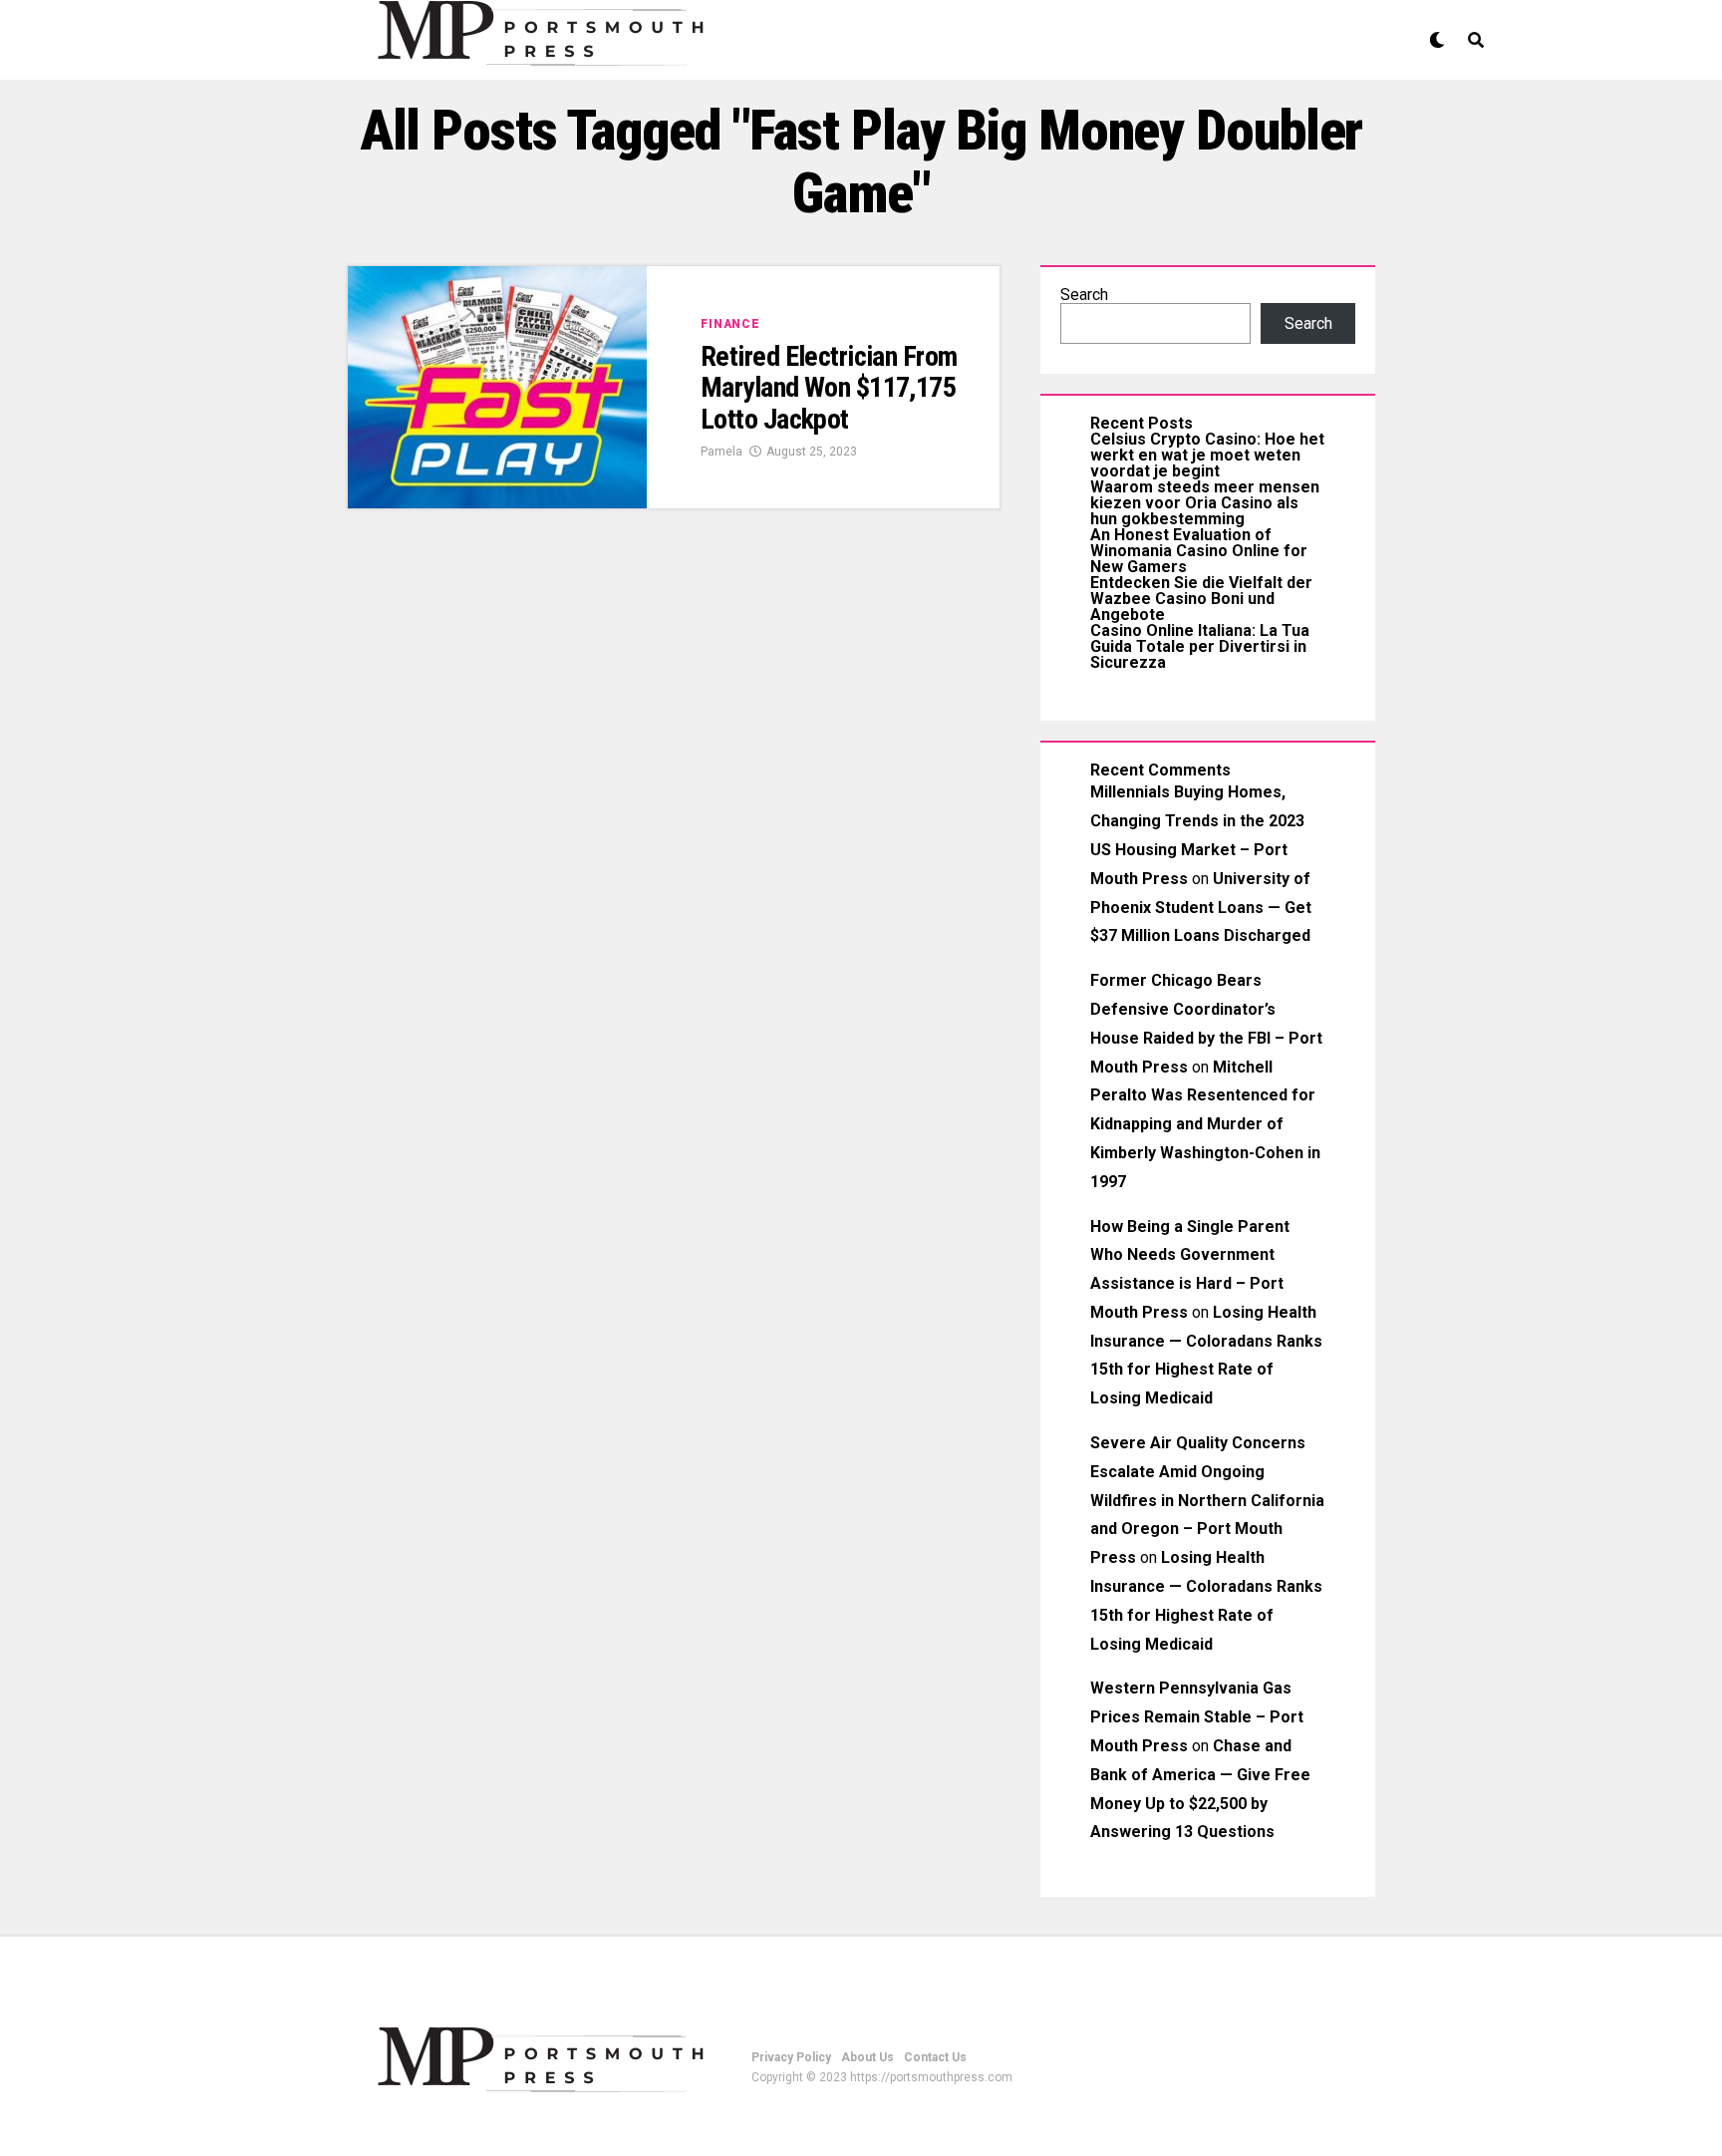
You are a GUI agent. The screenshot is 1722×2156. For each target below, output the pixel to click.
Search (1084, 295)
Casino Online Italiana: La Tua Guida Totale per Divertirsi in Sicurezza (1200, 646)
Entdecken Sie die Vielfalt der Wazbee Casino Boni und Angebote (1201, 599)
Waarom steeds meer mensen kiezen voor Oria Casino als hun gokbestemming (1205, 503)
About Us (867, 2057)
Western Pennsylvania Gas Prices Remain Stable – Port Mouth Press (1197, 1717)
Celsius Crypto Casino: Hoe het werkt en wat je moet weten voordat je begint (1207, 455)
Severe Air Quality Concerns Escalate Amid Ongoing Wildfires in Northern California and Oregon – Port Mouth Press (1207, 1500)
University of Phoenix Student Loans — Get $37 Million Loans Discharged (1201, 908)
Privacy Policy (791, 2057)
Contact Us (935, 2057)
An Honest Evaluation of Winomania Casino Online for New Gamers (1199, 551)
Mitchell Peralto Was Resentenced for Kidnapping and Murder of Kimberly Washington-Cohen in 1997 (1205, 1124)
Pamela (721, 452)
